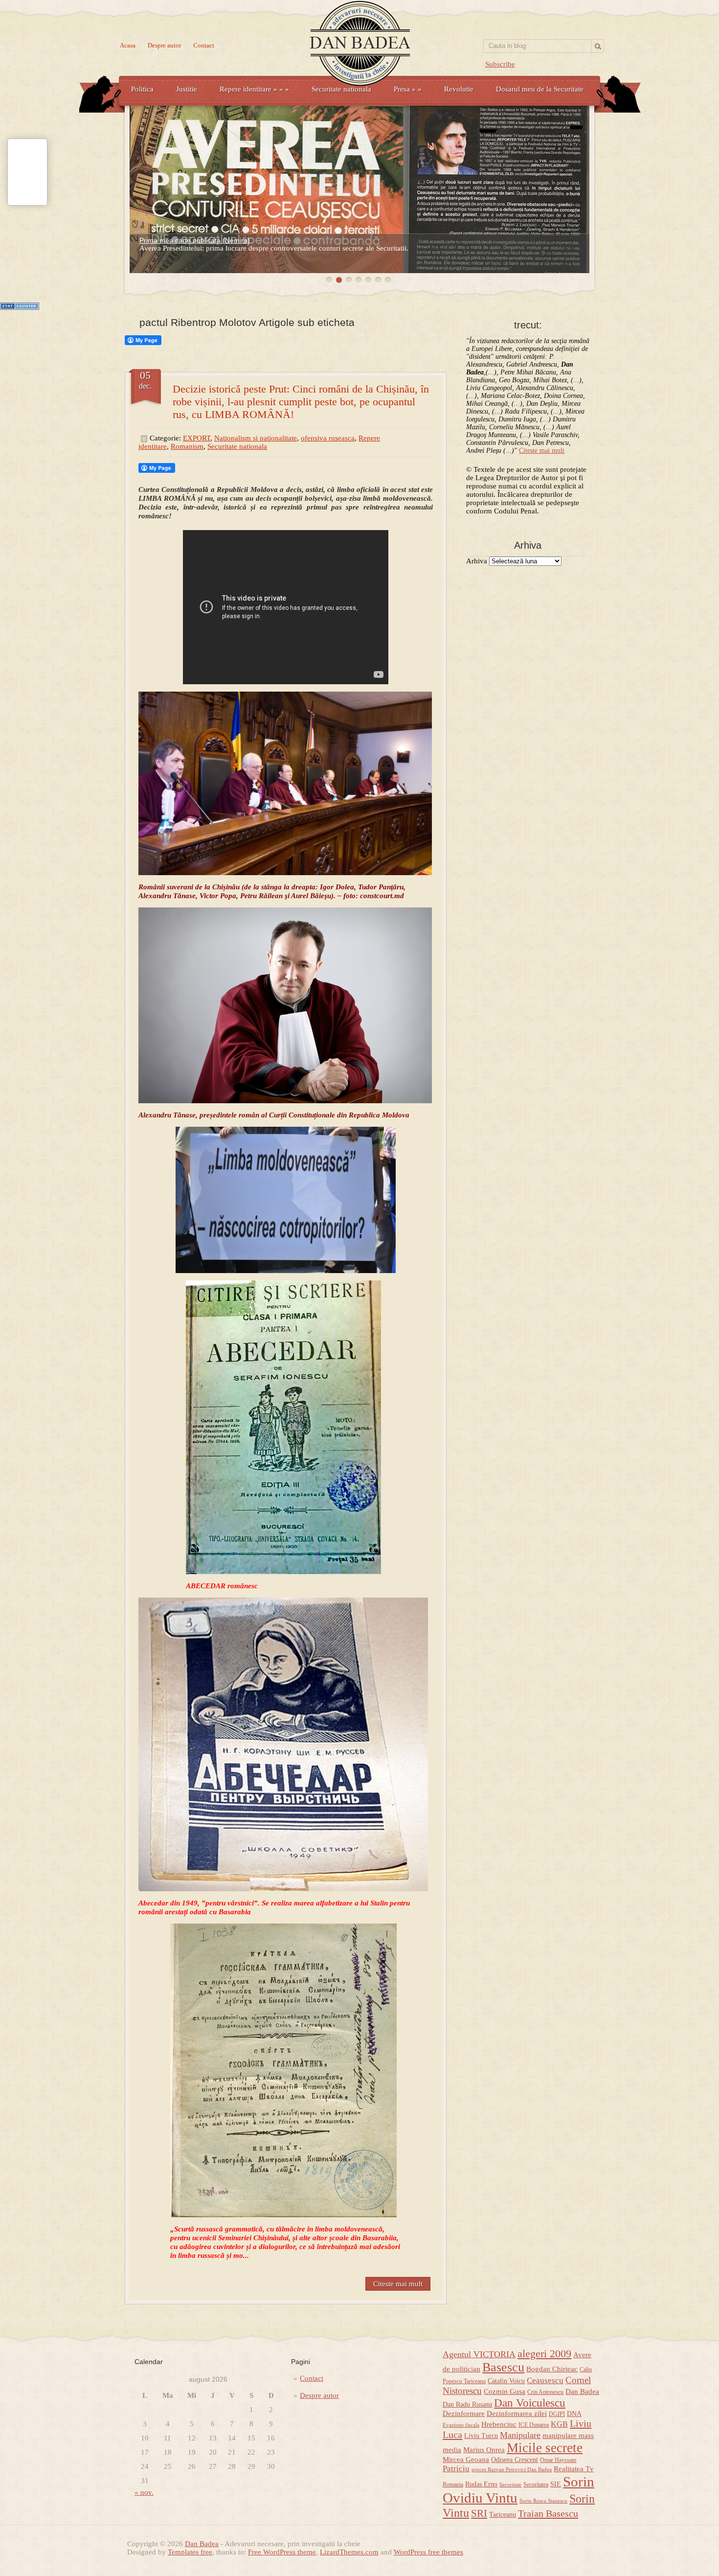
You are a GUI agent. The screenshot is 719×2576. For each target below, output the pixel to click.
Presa (408, 89)
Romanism (187, 446)
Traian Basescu (548, 2513)
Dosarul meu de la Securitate (540, 89)
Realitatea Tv (574, 2469)
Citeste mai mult (398, 2284)
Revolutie (459, 89)
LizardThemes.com (349, 2552)
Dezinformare (464, 2414)
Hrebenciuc (499, 2424)
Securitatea (536, 2484)
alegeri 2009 (544, 2354)
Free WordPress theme (282, 2552)
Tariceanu (503, 2515)
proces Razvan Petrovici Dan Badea (512, 2470)
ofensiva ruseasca (328, 438)
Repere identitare (254, 89)
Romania (453, 2484)
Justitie (187, 89)
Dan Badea (582, 2391)
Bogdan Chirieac (552, 2369)
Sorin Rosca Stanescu (543, 2501)
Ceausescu (545, 2380)
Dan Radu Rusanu (467, 2404)
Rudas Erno (481, 2484)
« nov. (144, 2492)
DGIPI (557, 2414)
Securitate (510, 2485)
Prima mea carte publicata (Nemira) (195, 240)
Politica (142, 89)
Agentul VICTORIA (479, 2354)
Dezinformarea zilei (517, 2414)
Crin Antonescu (545, 2392)
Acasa (128, 45)
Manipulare (520, 2435)
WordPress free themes (428, 2552)
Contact (204, 45)
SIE (556, 2484)
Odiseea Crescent (515, 2460)
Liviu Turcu (481, 2436)
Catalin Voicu (506, 2381)
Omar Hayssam (558, 2460)
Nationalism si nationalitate (256, 438)
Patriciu (456, 2469)
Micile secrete (545, 2448)
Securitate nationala (341, 89)
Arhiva (477, 561)
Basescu (503, 2367)
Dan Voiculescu (530, 2403)
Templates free (190, 2552)
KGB (559, 2424)
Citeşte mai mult (542, 451)
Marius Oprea (484, 2450)
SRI (479, 2513)
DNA (574, 2414)
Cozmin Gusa (505, 2391)
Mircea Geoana (466, 2460)
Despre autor (164, 45)
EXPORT (197, 438)
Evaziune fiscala (461, 2425)
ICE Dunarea (534, 2425)
